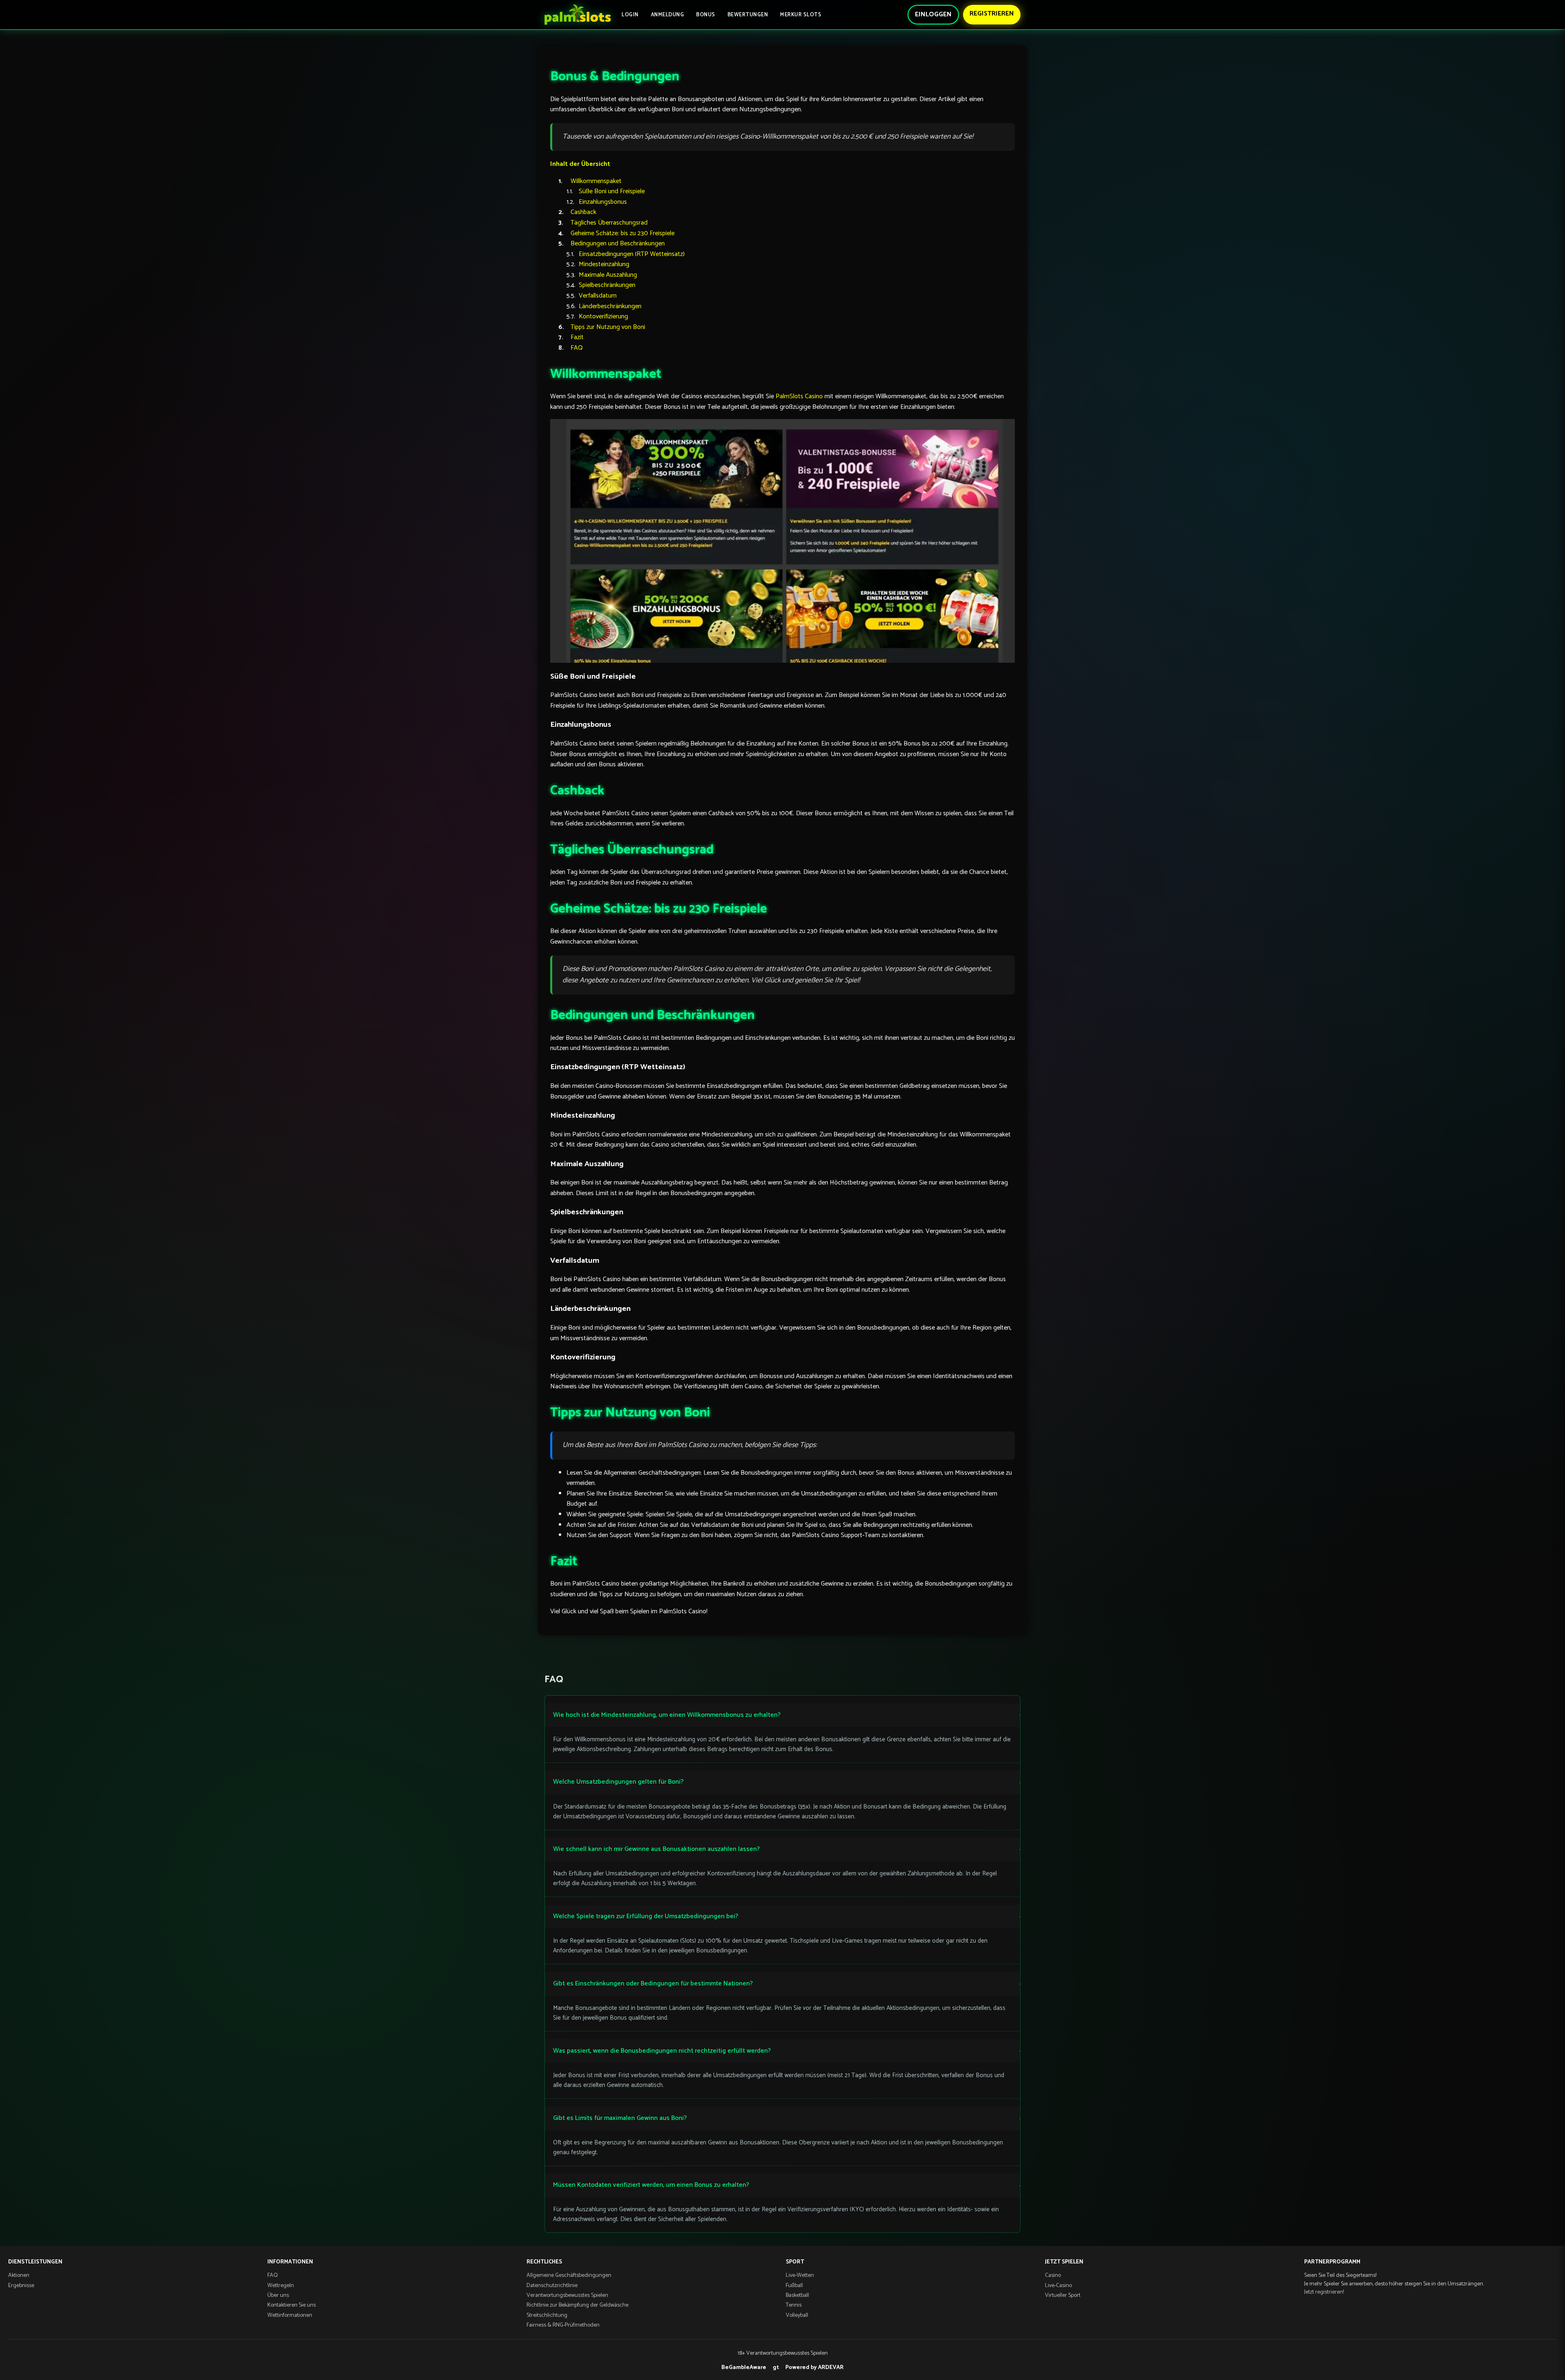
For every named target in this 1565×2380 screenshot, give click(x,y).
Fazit (577, 337)
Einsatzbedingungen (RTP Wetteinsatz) (632, 254)
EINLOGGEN (933, 14)
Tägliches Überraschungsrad (609, 223)
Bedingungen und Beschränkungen (618, 244)
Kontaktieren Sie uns (292, 2305)
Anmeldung (668, 15)
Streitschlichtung (547, 2315)
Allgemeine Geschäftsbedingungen (569, 2275)
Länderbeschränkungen (610, 306)
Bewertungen (748, 15)
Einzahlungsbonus (603, 202)
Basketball (797, 2295)
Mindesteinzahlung (604, 264)
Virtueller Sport (1063, 2295)
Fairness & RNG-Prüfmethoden (563, 2325)
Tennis (794, 2305)
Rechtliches (544, 2262)
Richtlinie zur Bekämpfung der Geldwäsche (578, 2305)
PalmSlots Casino (799, 396)
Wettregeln (281, 2286)
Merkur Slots (801, 15)
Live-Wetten (800, 2275)
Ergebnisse (21, 2286)
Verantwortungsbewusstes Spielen (567, 2295)
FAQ (577, 348)
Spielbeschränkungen (607, 285)
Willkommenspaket (596, 181)
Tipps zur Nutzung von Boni (608, 327)
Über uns (278, 2295)
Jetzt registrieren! (1324, 2292)
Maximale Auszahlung (608, 275)
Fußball (794, 2286)
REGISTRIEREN (992, 14)
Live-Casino (1058, 2286)
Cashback (583, 212)
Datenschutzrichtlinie (552, 2286)
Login (630, 15)
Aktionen (19, 2275)
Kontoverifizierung (603, 317)
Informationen (290, 2262)
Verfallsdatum (598, 296)
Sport (795, 2262)
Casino (1053, 2275)
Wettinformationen (290, 2315)
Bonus (706, 15)
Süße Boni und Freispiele (612, 191)
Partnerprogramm (1332, 2262)
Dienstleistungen (35, 2262)
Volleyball (797, 2315)
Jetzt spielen (1064, 2262)
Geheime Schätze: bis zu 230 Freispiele (623, 233)
